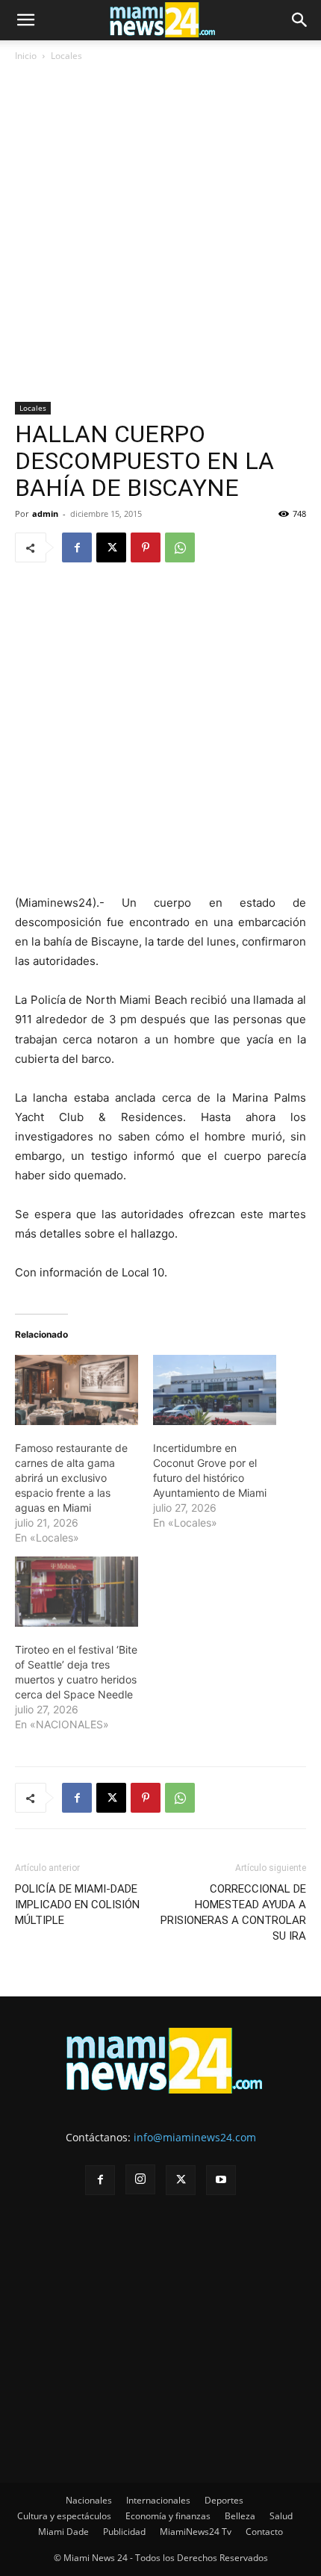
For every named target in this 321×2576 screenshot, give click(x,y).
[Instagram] (140, 2179)
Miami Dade (63, 2532)
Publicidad (124, 2532)
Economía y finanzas (168, 2516)
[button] (25, 20)
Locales (66, 56)
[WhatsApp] (180, 547)
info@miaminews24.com (195, 2137)
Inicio (26, 56)
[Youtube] (221, 2180)
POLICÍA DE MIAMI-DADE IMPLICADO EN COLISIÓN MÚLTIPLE (77, 1905)
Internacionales (158, 2500)
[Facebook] (77, 547)
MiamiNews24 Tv (196, 2532)
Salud (281, 2516)
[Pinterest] (146, 547)
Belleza (240, 2516)
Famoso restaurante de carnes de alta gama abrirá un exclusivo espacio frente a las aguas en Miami (71, 1478)
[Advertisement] (160, 235)
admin (45, 513)
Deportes (224, 2500)
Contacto (264, 2532)
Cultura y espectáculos (64, 2516)
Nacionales (89, 2500)
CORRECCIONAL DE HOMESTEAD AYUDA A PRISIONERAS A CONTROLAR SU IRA (233, 1912)
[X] (111, 547)
